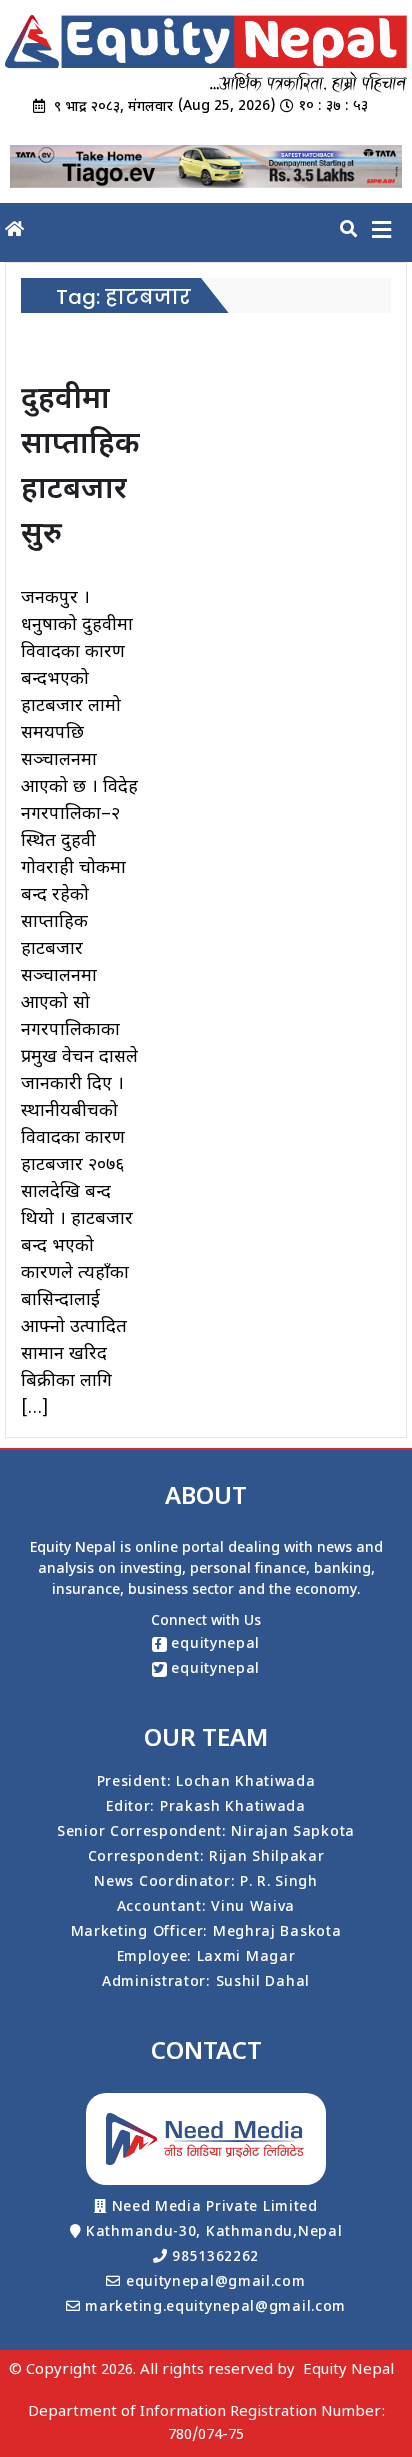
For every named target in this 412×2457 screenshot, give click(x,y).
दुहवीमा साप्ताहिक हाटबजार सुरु (80, 468)
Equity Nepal (348, 2370)
